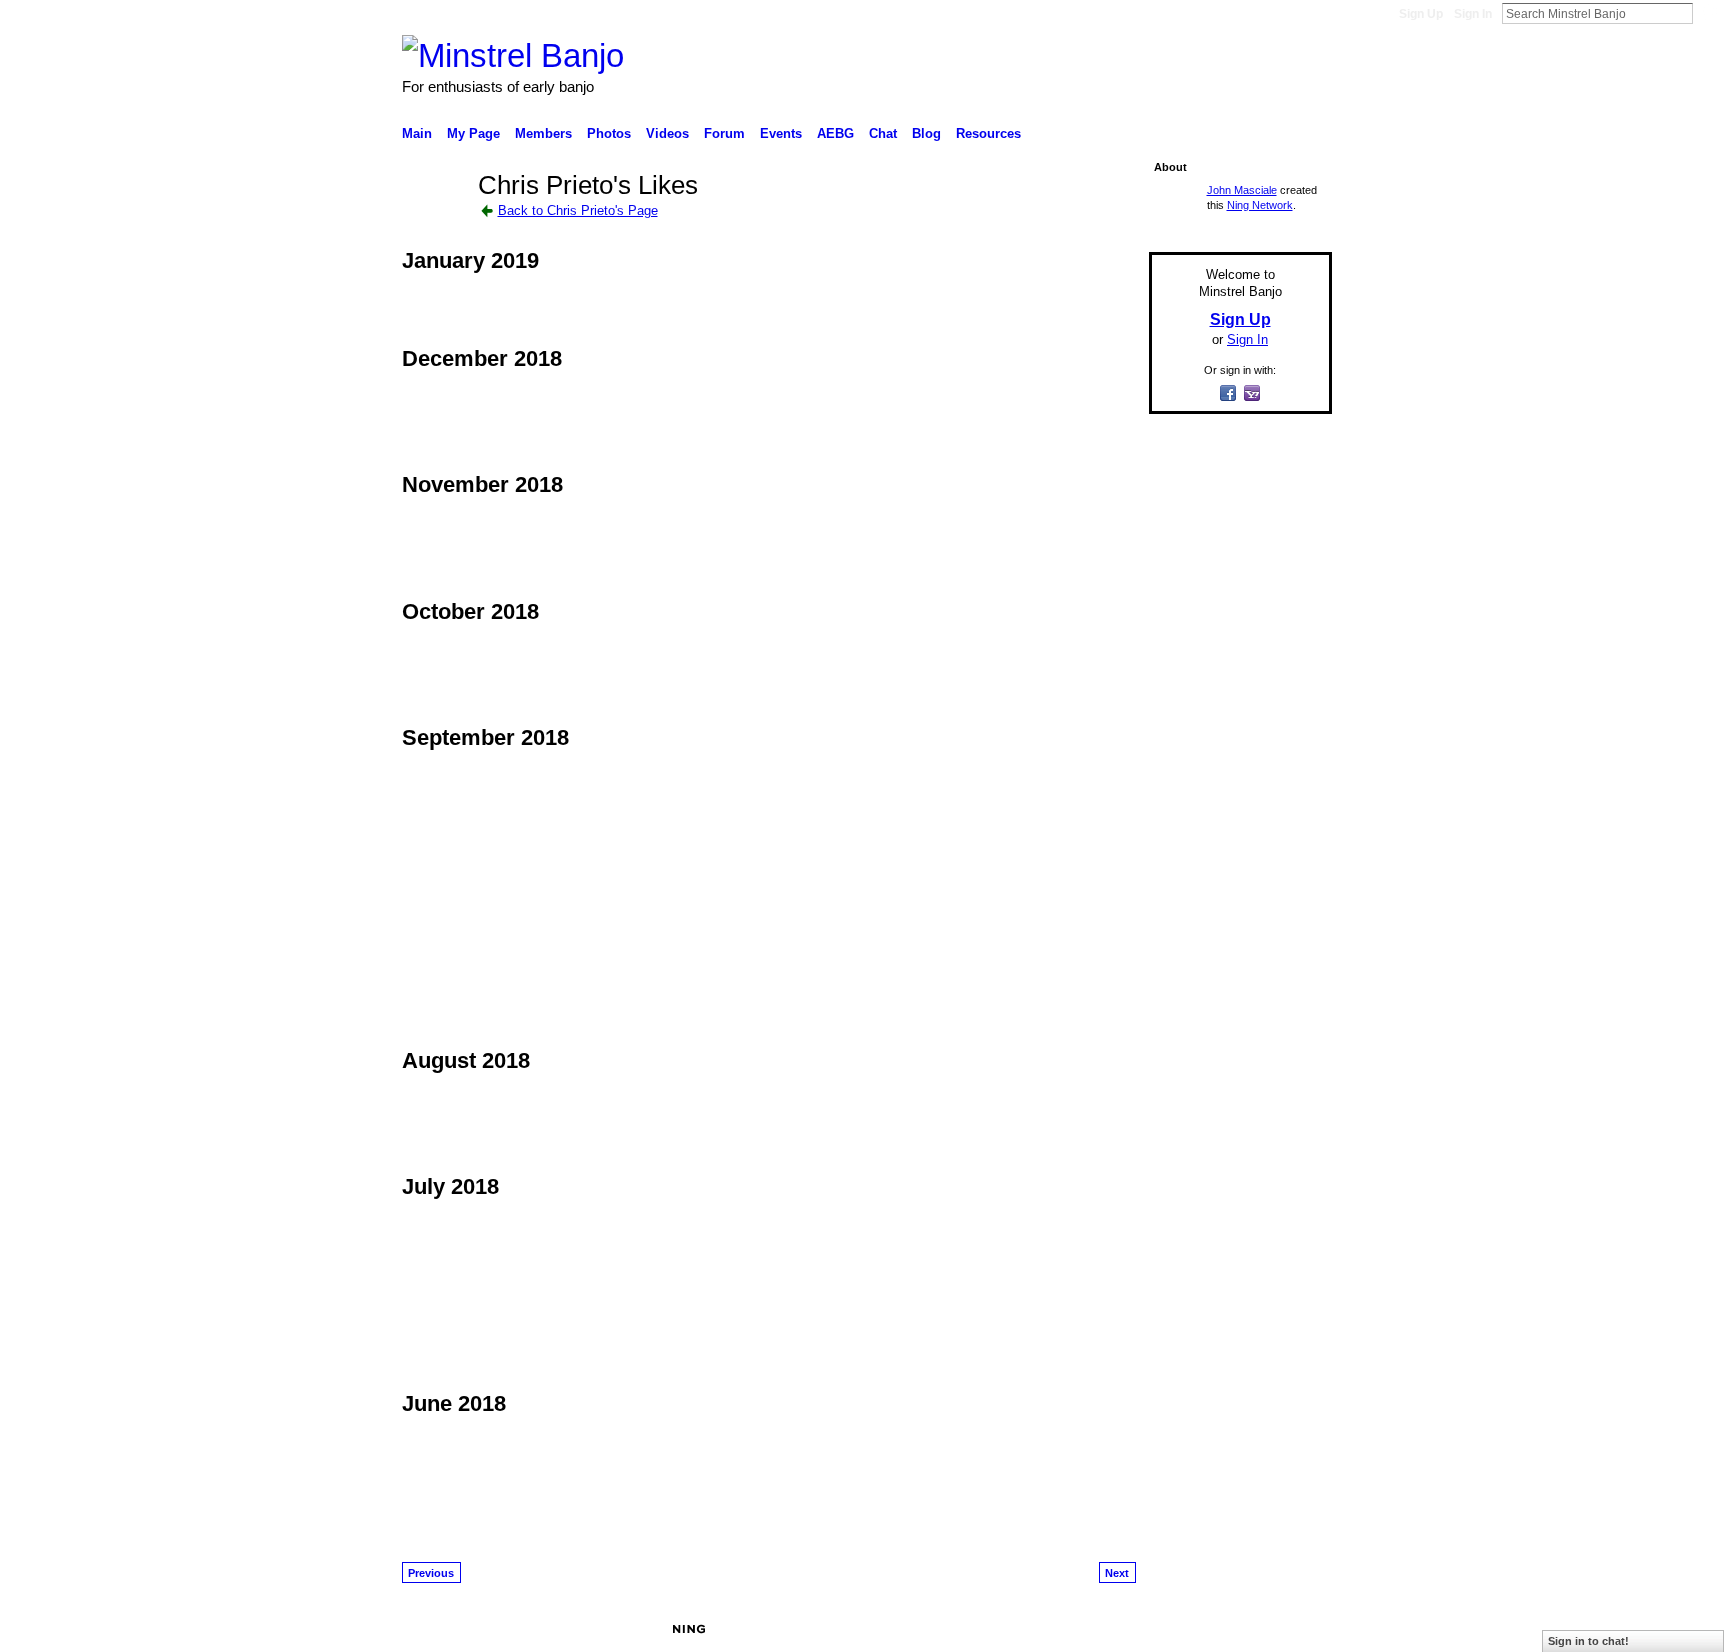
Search (1709, 13)
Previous (431, 1573)
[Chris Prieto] (434, 221)
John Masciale (1242, 190)
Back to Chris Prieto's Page (578, 210)
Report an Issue (1184, 1629)
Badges (1105, 1629)
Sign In (1473, 14)
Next (1117, 1573)
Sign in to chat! (1588, 1641)
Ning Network (1260, 205)
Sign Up (1421, 14)
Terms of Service (1287, 1629)
